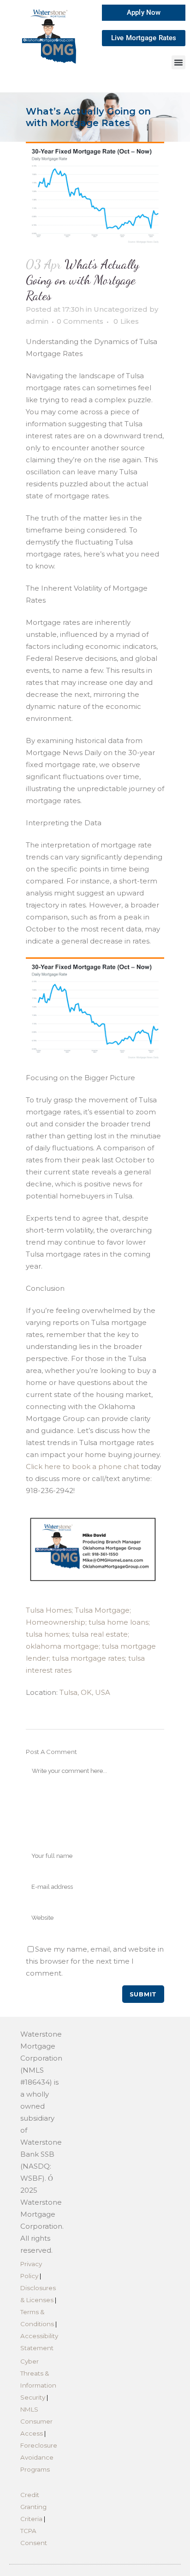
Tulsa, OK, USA (85, 1692)
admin (37, 321)
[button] (178, 62)
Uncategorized (121, 309)
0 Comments (80, 321)
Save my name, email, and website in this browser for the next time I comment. (95, 1961)
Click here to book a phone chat (83, 1466)
